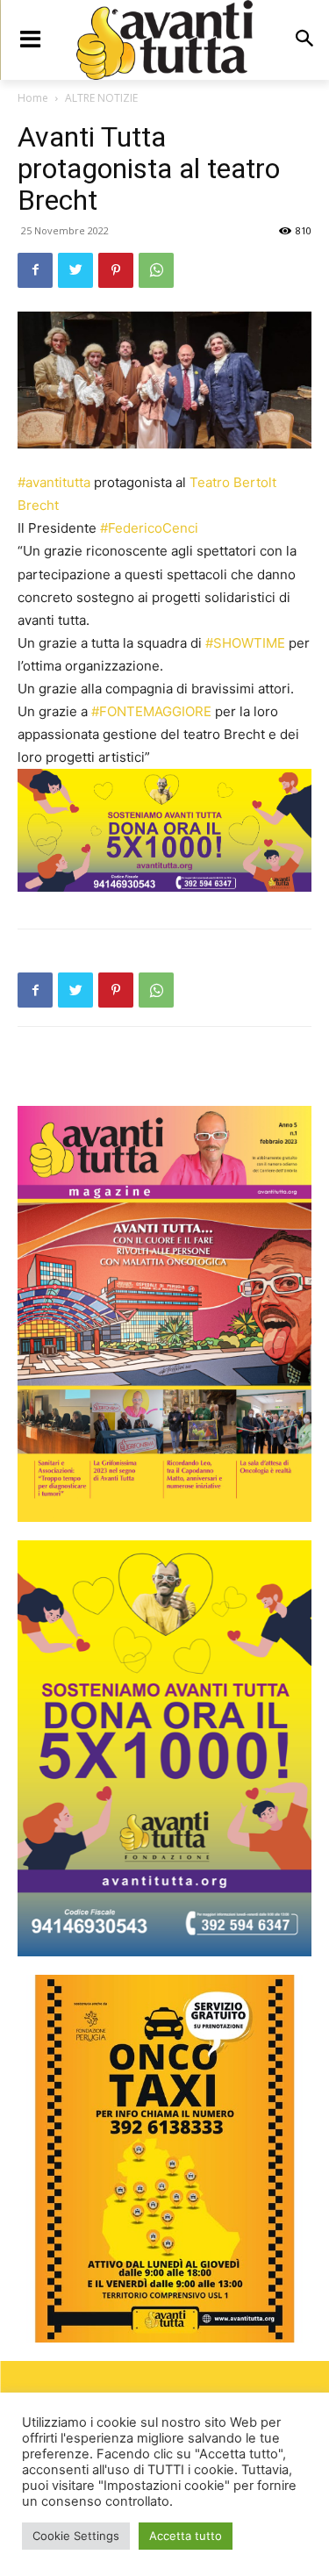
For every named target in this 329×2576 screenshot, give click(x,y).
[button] (304, 40)
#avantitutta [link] (54, 482)
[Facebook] (35, 270)
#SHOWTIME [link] (245, 643)
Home (33, 98)
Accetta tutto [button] (186, 2536)
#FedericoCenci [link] (149, 528)
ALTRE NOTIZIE (101, 98)
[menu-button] (30, 39)
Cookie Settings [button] (76, 2536)
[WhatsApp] (156, 270)
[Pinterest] (116, 270)
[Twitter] (75, 270)
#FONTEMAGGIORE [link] (151, 711)
